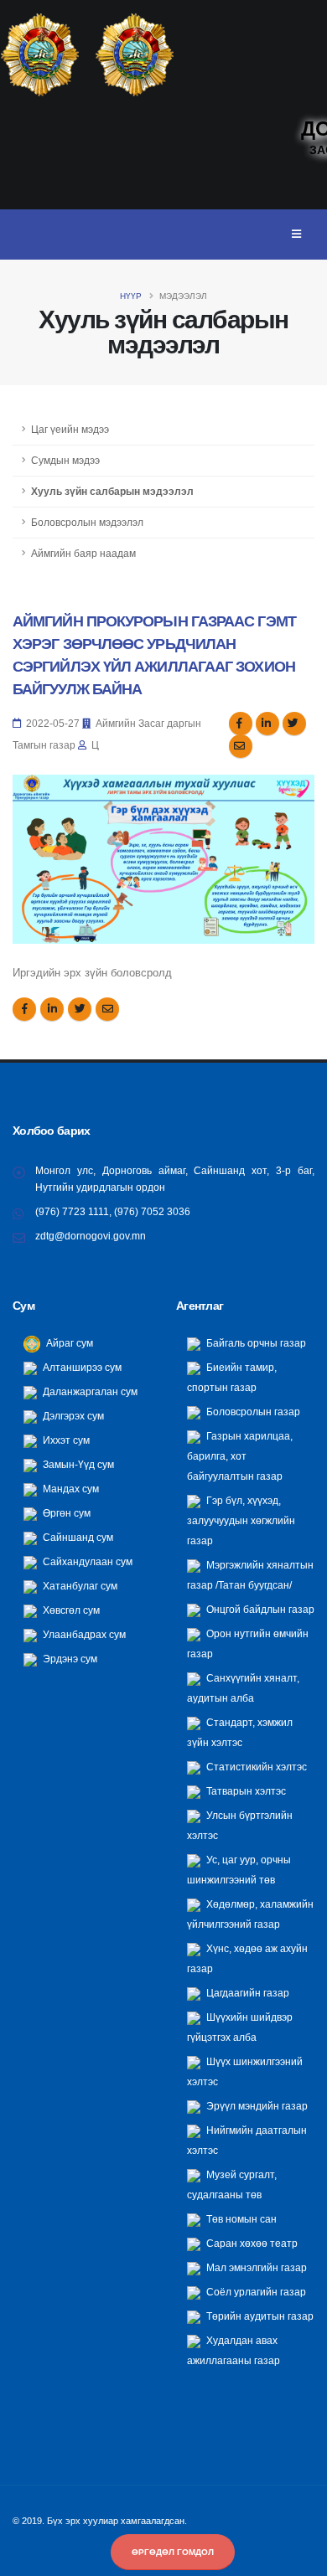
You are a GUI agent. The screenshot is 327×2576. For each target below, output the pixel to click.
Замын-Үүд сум (77, 1464)
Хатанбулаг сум (79, 1586)
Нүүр (131, 296)
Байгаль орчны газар (255, 1343)
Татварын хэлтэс (245, 1791)
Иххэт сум (65, 1440)
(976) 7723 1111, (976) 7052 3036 (113, 1211)
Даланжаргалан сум (89, 1391)
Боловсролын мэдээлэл (87, 522)
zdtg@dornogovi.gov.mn (91, 1236)
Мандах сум (70, 1489)
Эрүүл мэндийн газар (256, 2106)
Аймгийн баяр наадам (83, 553)
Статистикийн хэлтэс (255, 1767)
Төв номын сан (240, 2219)
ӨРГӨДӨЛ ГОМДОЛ (173, 2552)
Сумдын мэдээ (65, 460)
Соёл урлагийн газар (255, 2292)
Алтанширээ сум (81, 1367)
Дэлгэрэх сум (72, 1416)
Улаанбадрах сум (83, 1634)
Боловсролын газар (252, 1412)
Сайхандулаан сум (86, 1561)
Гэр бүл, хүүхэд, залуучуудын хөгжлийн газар (241, 1520)
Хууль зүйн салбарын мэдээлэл (112, 491)
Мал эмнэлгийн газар (255, 2267)
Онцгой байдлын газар (259, 1609)
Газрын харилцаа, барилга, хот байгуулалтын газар (240, 1456)
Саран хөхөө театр (251, 2243)
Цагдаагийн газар (247, 1993)
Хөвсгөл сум (70, 1610)
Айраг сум (68, 1343)
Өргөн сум (65, 1513)
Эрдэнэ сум (69, 1659)
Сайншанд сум (77, 1537)
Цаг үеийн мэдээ (70, 429)
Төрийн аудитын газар (259, 2316)
